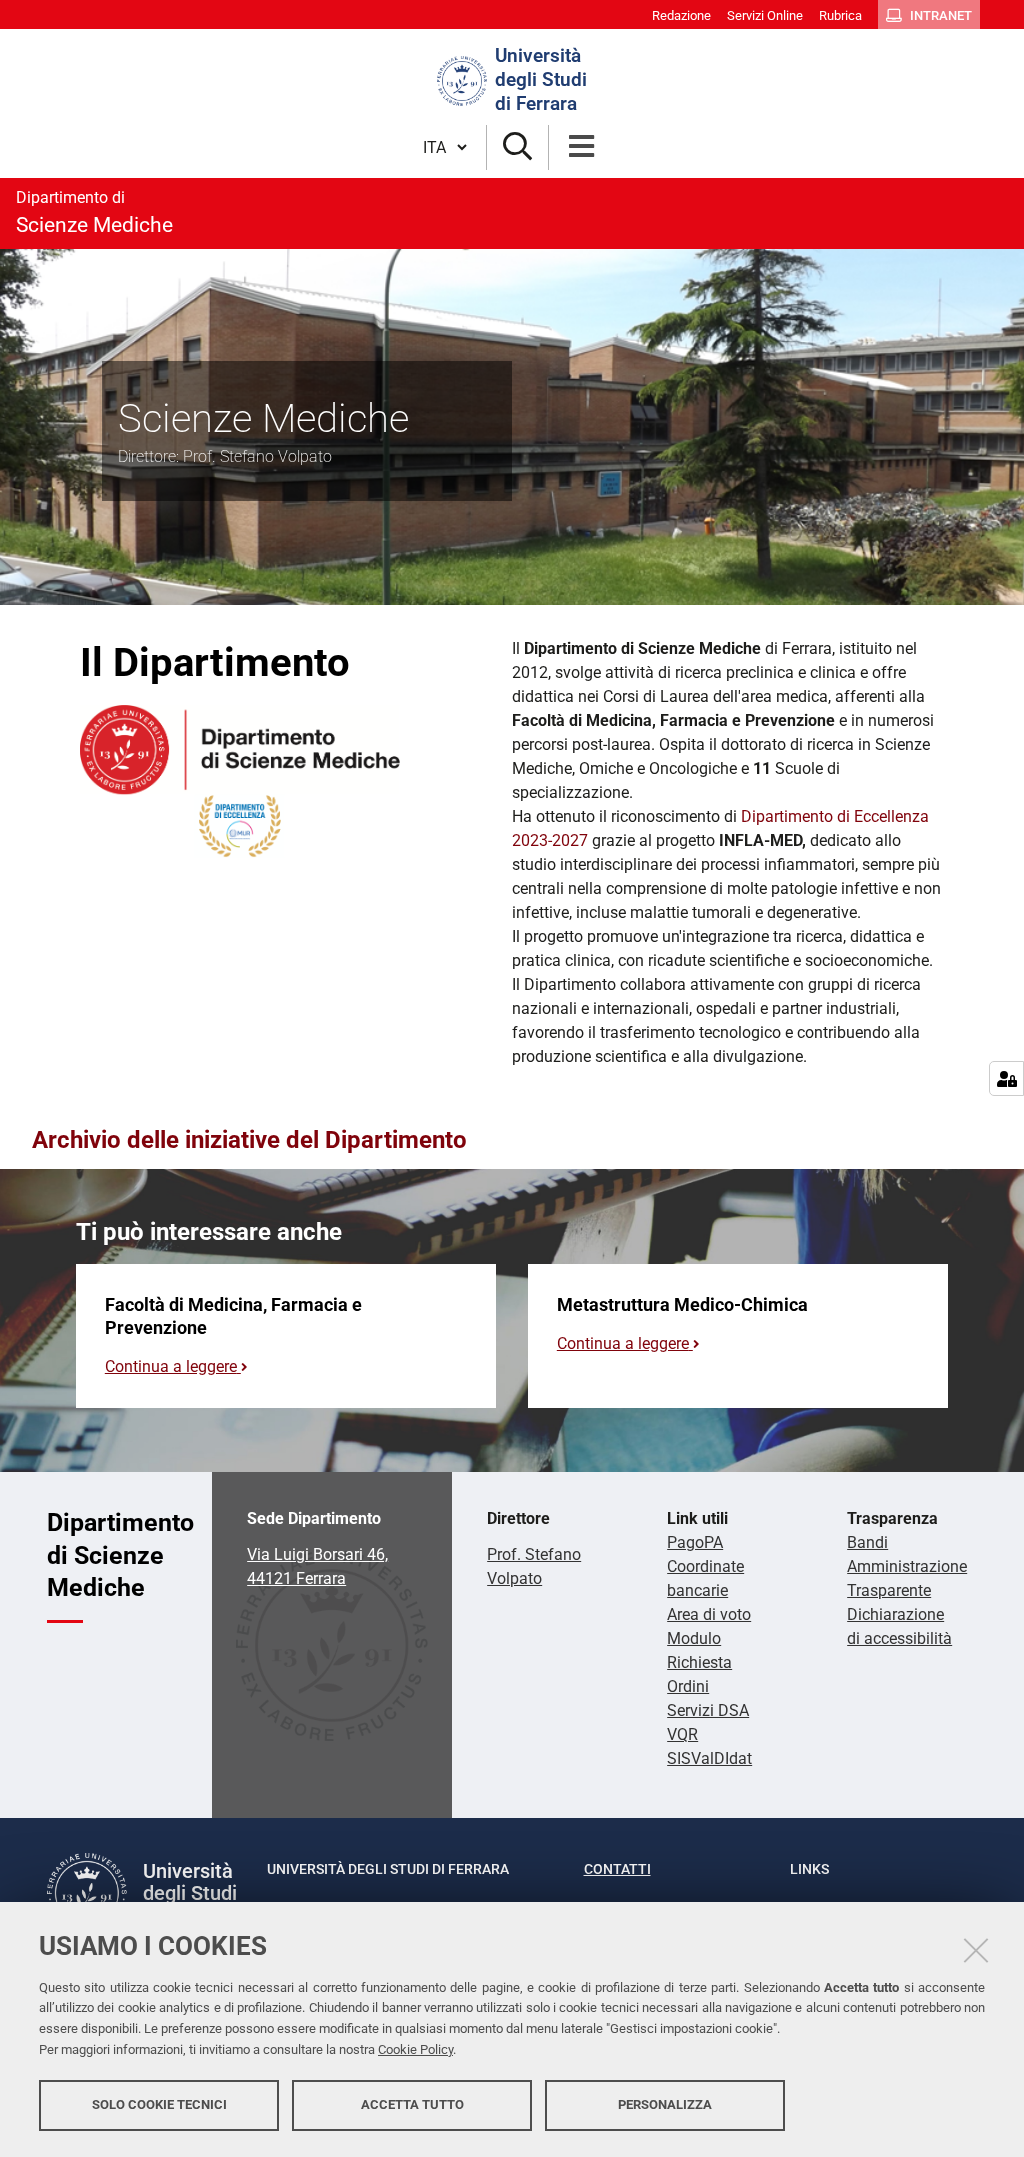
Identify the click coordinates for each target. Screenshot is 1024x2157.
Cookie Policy (415, 2049)
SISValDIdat (709, 1758)
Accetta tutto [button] (412, 2104)
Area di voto (709, 1614)
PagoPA (695, 1542)
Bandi (867, 1542)
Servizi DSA (708, 1710)
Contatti (617, 1869)
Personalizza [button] (665, 2104)
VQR (682, 1734)
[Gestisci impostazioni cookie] (1006, 1078)
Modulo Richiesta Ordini (699, 1662)
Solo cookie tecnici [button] (159, 2104)
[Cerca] (517, 147)
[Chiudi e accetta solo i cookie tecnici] (976, 1950)
